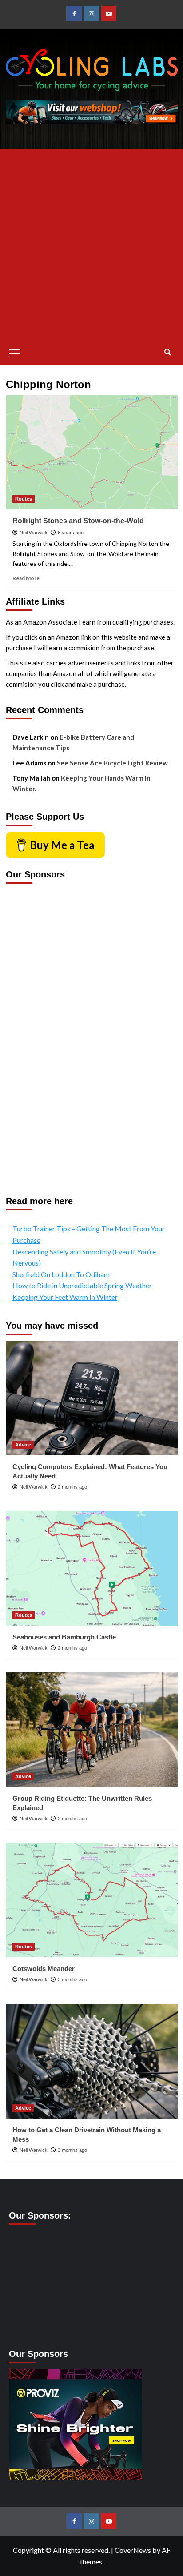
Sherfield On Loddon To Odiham (61, 1274)
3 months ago (72, 1979)
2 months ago (72, 1487)
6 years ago (71, 533)
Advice (23, 1445)
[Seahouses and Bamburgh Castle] (92, 1568)
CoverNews (133, 2550)
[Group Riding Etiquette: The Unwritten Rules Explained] (92, 1730)
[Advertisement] (91, 245)
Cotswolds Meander (44, 1969)
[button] (15, 352)
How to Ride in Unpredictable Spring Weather (82, 1285)
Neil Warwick (34, 533)
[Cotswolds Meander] (92, 1900)
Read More (26, 578)
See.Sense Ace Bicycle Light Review (112, 763)
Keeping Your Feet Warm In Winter (65, 1297)
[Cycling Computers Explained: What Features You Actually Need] (92, 1398)
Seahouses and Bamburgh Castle (64, 1637)
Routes (24, 499)
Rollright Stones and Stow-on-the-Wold (78, 521)
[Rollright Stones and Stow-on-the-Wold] (92, 452)
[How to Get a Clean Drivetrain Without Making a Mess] (92, 2061)
